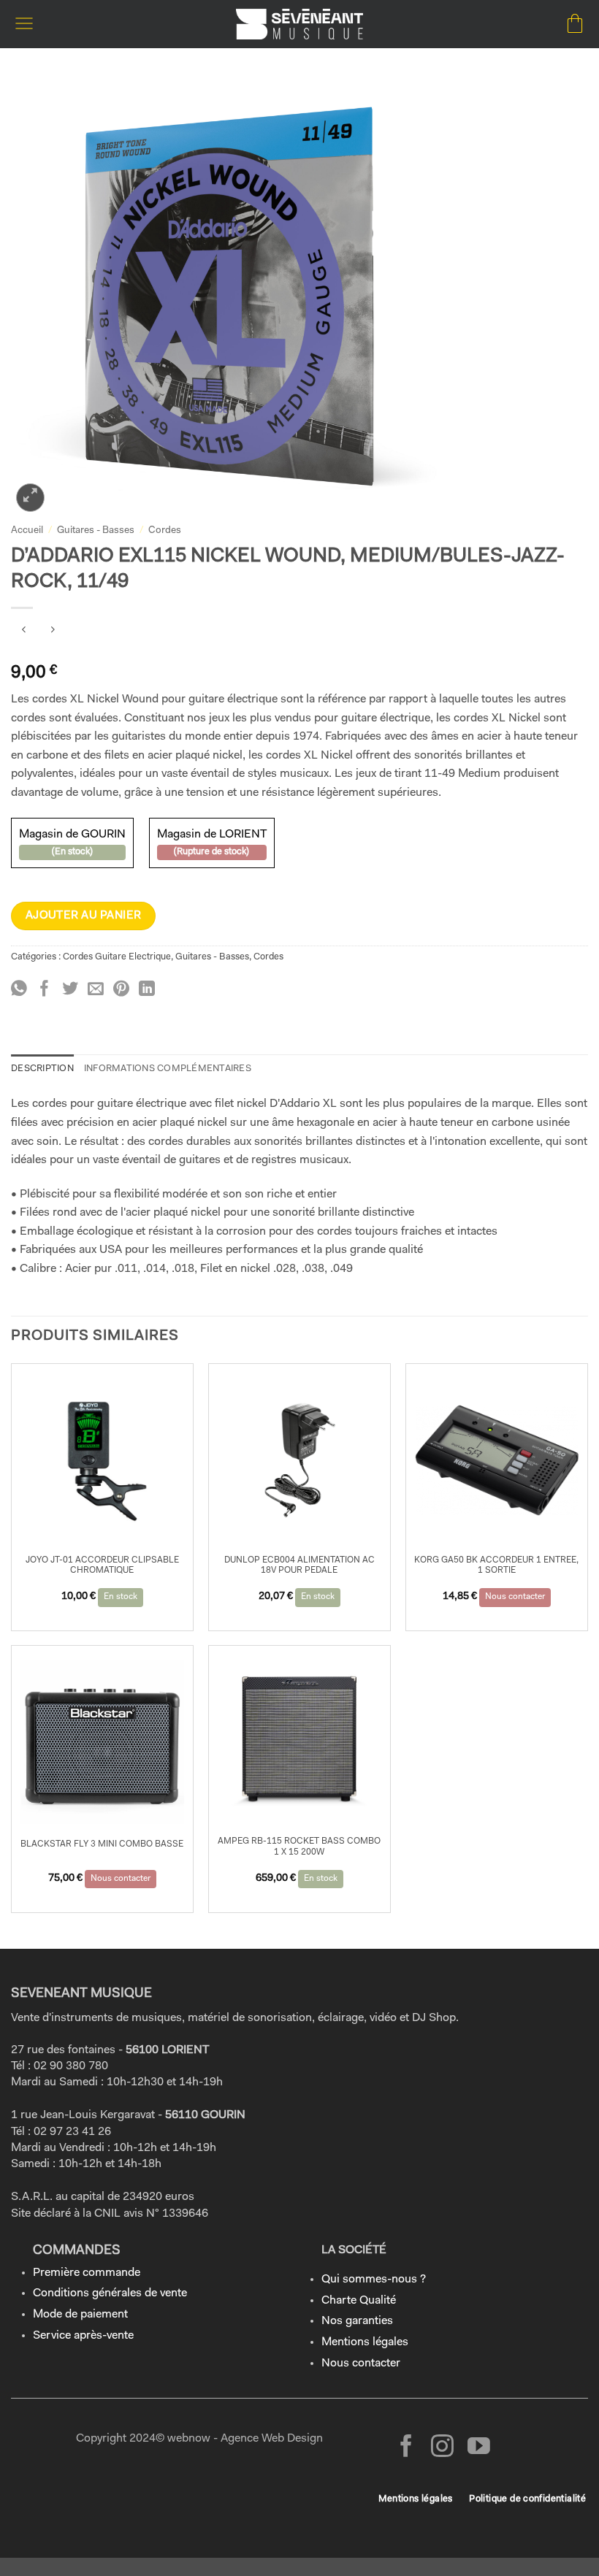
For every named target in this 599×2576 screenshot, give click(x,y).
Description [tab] (42, 1069)
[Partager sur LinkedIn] (147, 990)
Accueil (27, 530)
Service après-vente (83, 2336)
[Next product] (24, 632)
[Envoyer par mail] (96, 990)
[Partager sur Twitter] (70, 990)
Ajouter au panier (84, 916)
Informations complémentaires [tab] (168, 1069)
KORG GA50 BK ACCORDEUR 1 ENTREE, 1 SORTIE (496, 1565)
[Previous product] (52, 632)
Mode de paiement (80, 2315)
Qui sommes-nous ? (374, 2280)
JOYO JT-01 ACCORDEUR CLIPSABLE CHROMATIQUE (102, 1565)
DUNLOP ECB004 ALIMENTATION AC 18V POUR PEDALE (299, 1565)
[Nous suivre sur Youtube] (479, 2448)
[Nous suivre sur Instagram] (442, 2448)
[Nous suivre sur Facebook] (407, 2448)
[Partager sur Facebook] (45, 990)
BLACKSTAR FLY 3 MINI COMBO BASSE (102, 1844)
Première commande (87, 2273)
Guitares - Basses (96, 530)
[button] (24, 24)
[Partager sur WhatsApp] (19, 990)
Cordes (165, 530)
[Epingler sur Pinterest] (121, 990)
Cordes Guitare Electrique (117, 957)
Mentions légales (365, 2342)
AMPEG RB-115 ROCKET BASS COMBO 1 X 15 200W (299, 1847)
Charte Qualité (359, 2301)
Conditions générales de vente (110, 2293)
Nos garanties (357, 2321)
